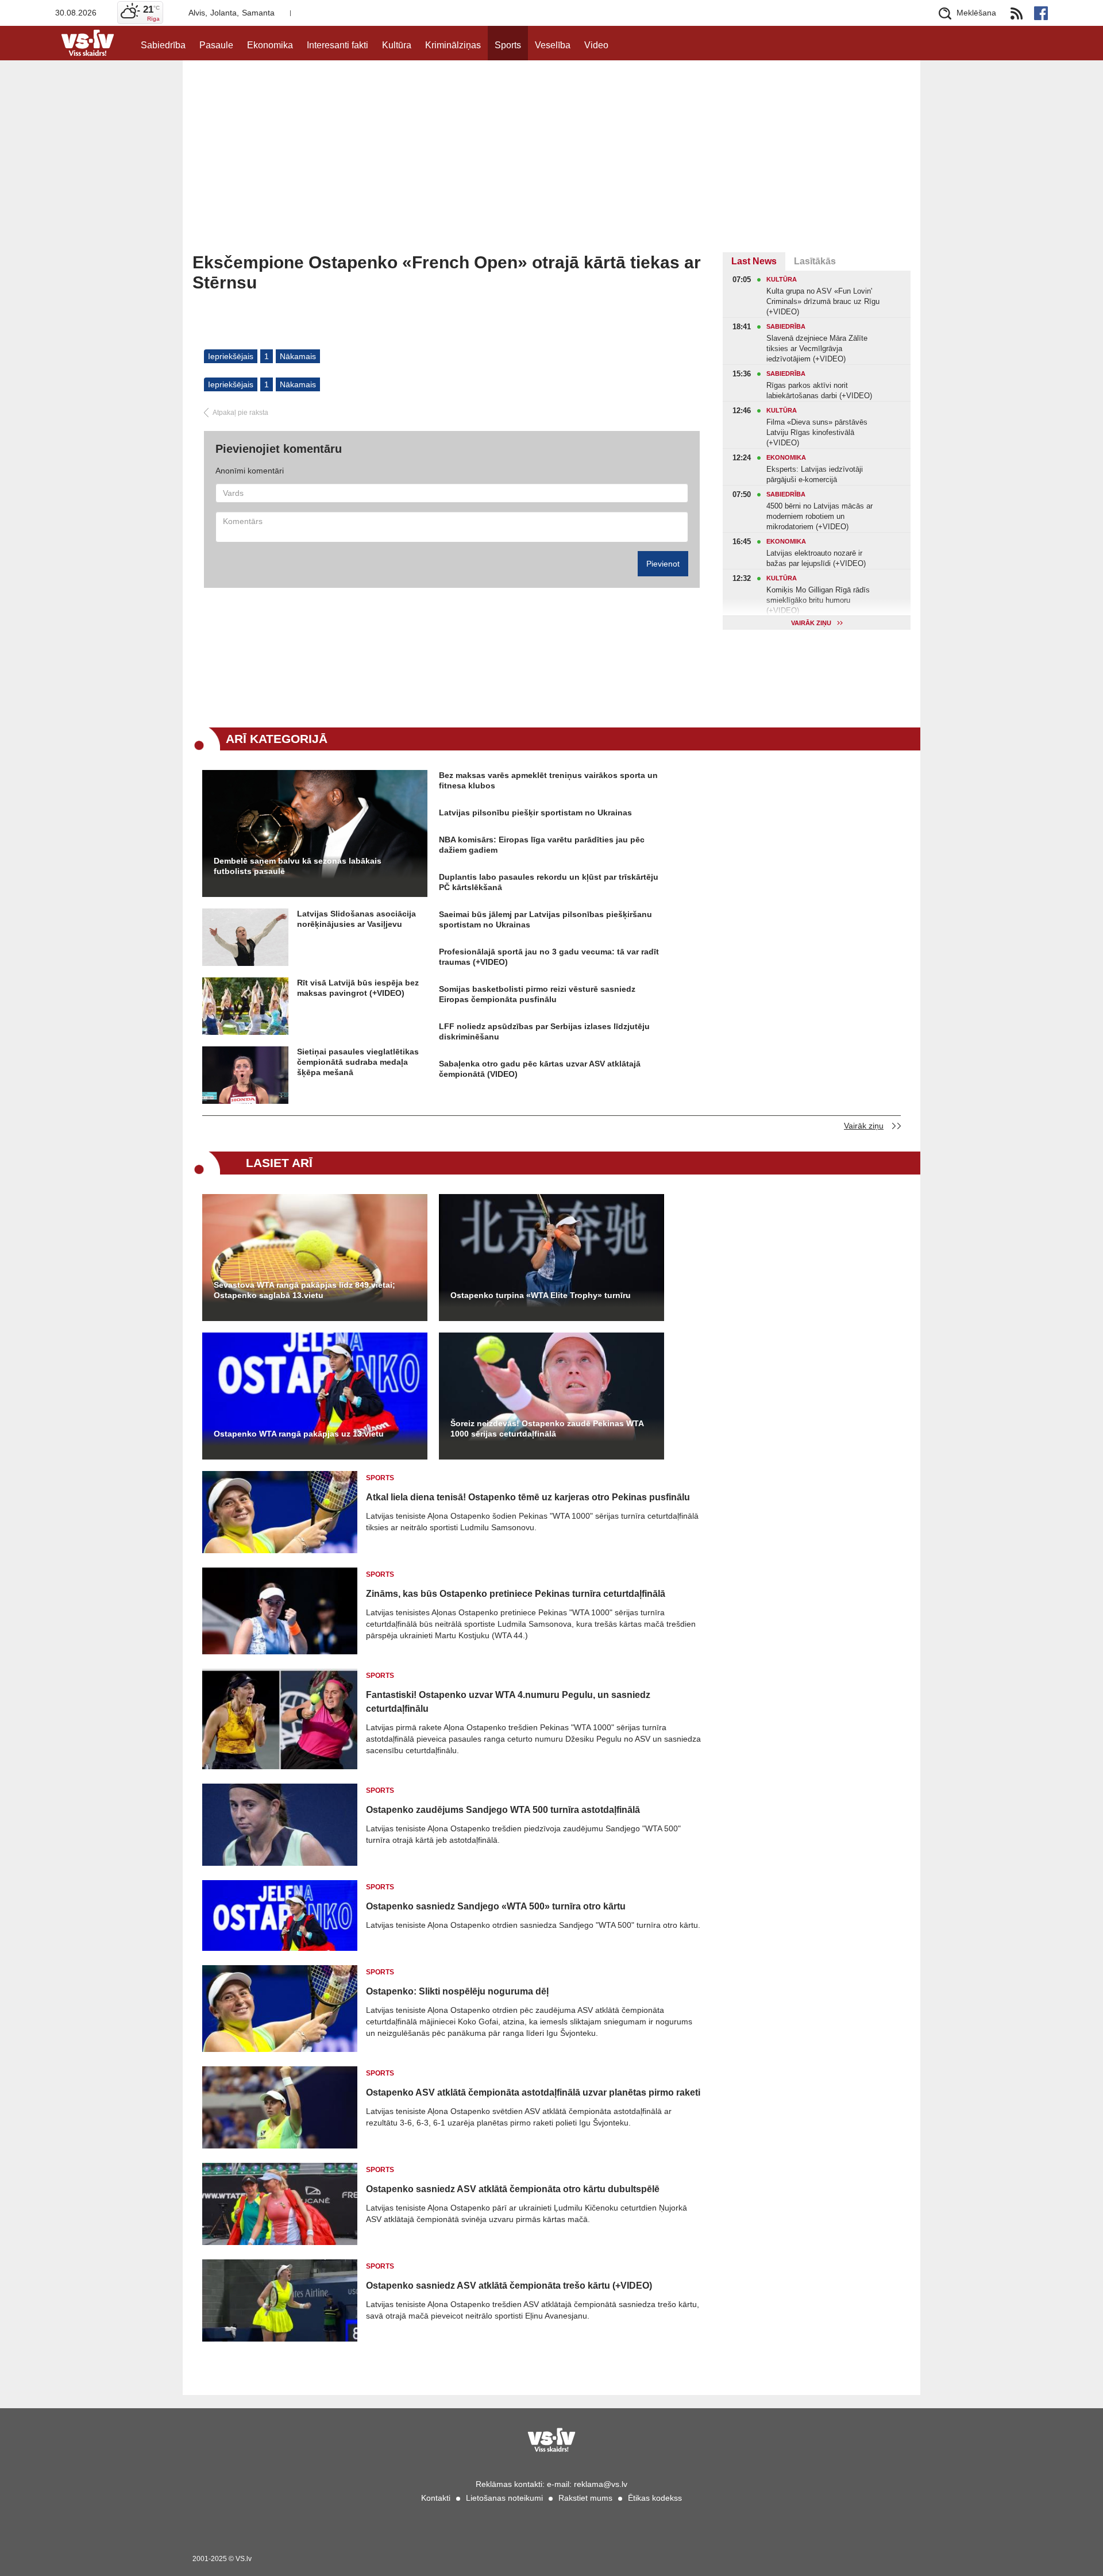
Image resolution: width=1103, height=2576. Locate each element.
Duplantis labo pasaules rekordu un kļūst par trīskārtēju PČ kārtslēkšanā (549, 882)
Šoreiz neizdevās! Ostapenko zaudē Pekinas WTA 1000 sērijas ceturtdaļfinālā (547, 1428)
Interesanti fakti (338, 45)
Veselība (553, 45)
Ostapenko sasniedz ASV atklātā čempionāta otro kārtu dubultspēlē (513, 2189)
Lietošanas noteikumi (504, 2498)
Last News (754, 261)
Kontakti (436, 2498)
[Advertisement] (551, 166)
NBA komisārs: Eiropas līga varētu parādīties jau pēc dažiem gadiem (542, 845)
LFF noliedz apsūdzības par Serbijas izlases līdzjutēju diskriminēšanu (544, 1031)
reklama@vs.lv (601, 2484)
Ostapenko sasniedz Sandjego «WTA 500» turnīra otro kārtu (496, 1906)
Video (596, 45)
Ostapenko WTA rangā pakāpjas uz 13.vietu (299, 1434)
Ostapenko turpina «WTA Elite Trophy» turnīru (541, 1295)
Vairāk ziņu (864, 1126)
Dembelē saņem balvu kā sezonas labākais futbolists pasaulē (298, 866)
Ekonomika (270, 45)
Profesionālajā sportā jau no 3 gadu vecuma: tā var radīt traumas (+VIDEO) (549, 957)
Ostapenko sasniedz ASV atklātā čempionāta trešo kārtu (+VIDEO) (509, 2286)
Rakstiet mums (585, 2498)
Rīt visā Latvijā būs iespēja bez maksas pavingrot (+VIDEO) (358, 988)
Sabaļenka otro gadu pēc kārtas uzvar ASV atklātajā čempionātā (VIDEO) (540, 1069)
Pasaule (216, 45)
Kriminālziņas (453, 45)
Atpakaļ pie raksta (240, 413)
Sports (508, 45)
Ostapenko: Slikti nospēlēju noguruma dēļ (457, 1991)
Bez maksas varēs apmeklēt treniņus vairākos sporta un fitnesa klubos (548, 780)
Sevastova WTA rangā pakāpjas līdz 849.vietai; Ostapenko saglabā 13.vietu (304, 1290)
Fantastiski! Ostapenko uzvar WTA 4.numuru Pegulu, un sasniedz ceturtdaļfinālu (508, 1702)
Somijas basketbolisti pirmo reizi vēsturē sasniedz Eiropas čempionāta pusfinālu (537, 994)
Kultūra (397, 45)
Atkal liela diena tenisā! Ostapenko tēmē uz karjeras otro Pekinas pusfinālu (528, 1497)
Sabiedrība (163, 45)
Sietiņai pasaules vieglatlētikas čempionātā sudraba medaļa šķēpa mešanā (358, 1062)
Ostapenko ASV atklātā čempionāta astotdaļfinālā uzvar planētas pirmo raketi (533, 2092)
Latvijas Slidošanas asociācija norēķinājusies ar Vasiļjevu (356, 919)
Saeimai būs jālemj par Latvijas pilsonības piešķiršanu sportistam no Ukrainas (545, 919)
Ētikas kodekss (655, 2498)
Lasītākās (815, 261)
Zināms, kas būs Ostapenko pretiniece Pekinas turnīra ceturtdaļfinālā (516, 1594)
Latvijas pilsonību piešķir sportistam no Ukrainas (535, 813)
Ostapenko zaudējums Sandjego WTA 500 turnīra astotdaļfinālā (503, 1810)
